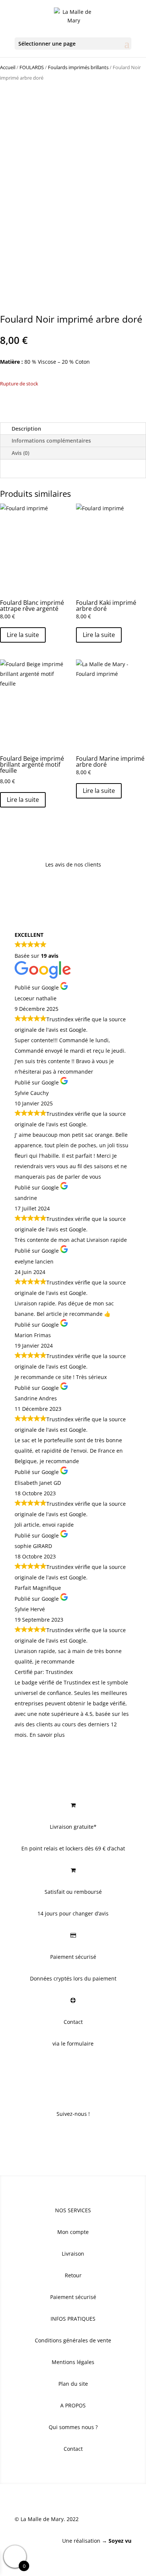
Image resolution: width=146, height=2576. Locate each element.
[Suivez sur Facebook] (58, 2136)
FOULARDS (32, 67)
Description (26, 429)
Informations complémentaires (51, 441)
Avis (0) (20, 453)
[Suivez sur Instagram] (73, 2136)
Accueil (8, 67)
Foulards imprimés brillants (78, 67)
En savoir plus (47, 1735)
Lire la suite (23, 635)
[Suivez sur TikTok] (88, 2136)
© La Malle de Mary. (40, 2519)
